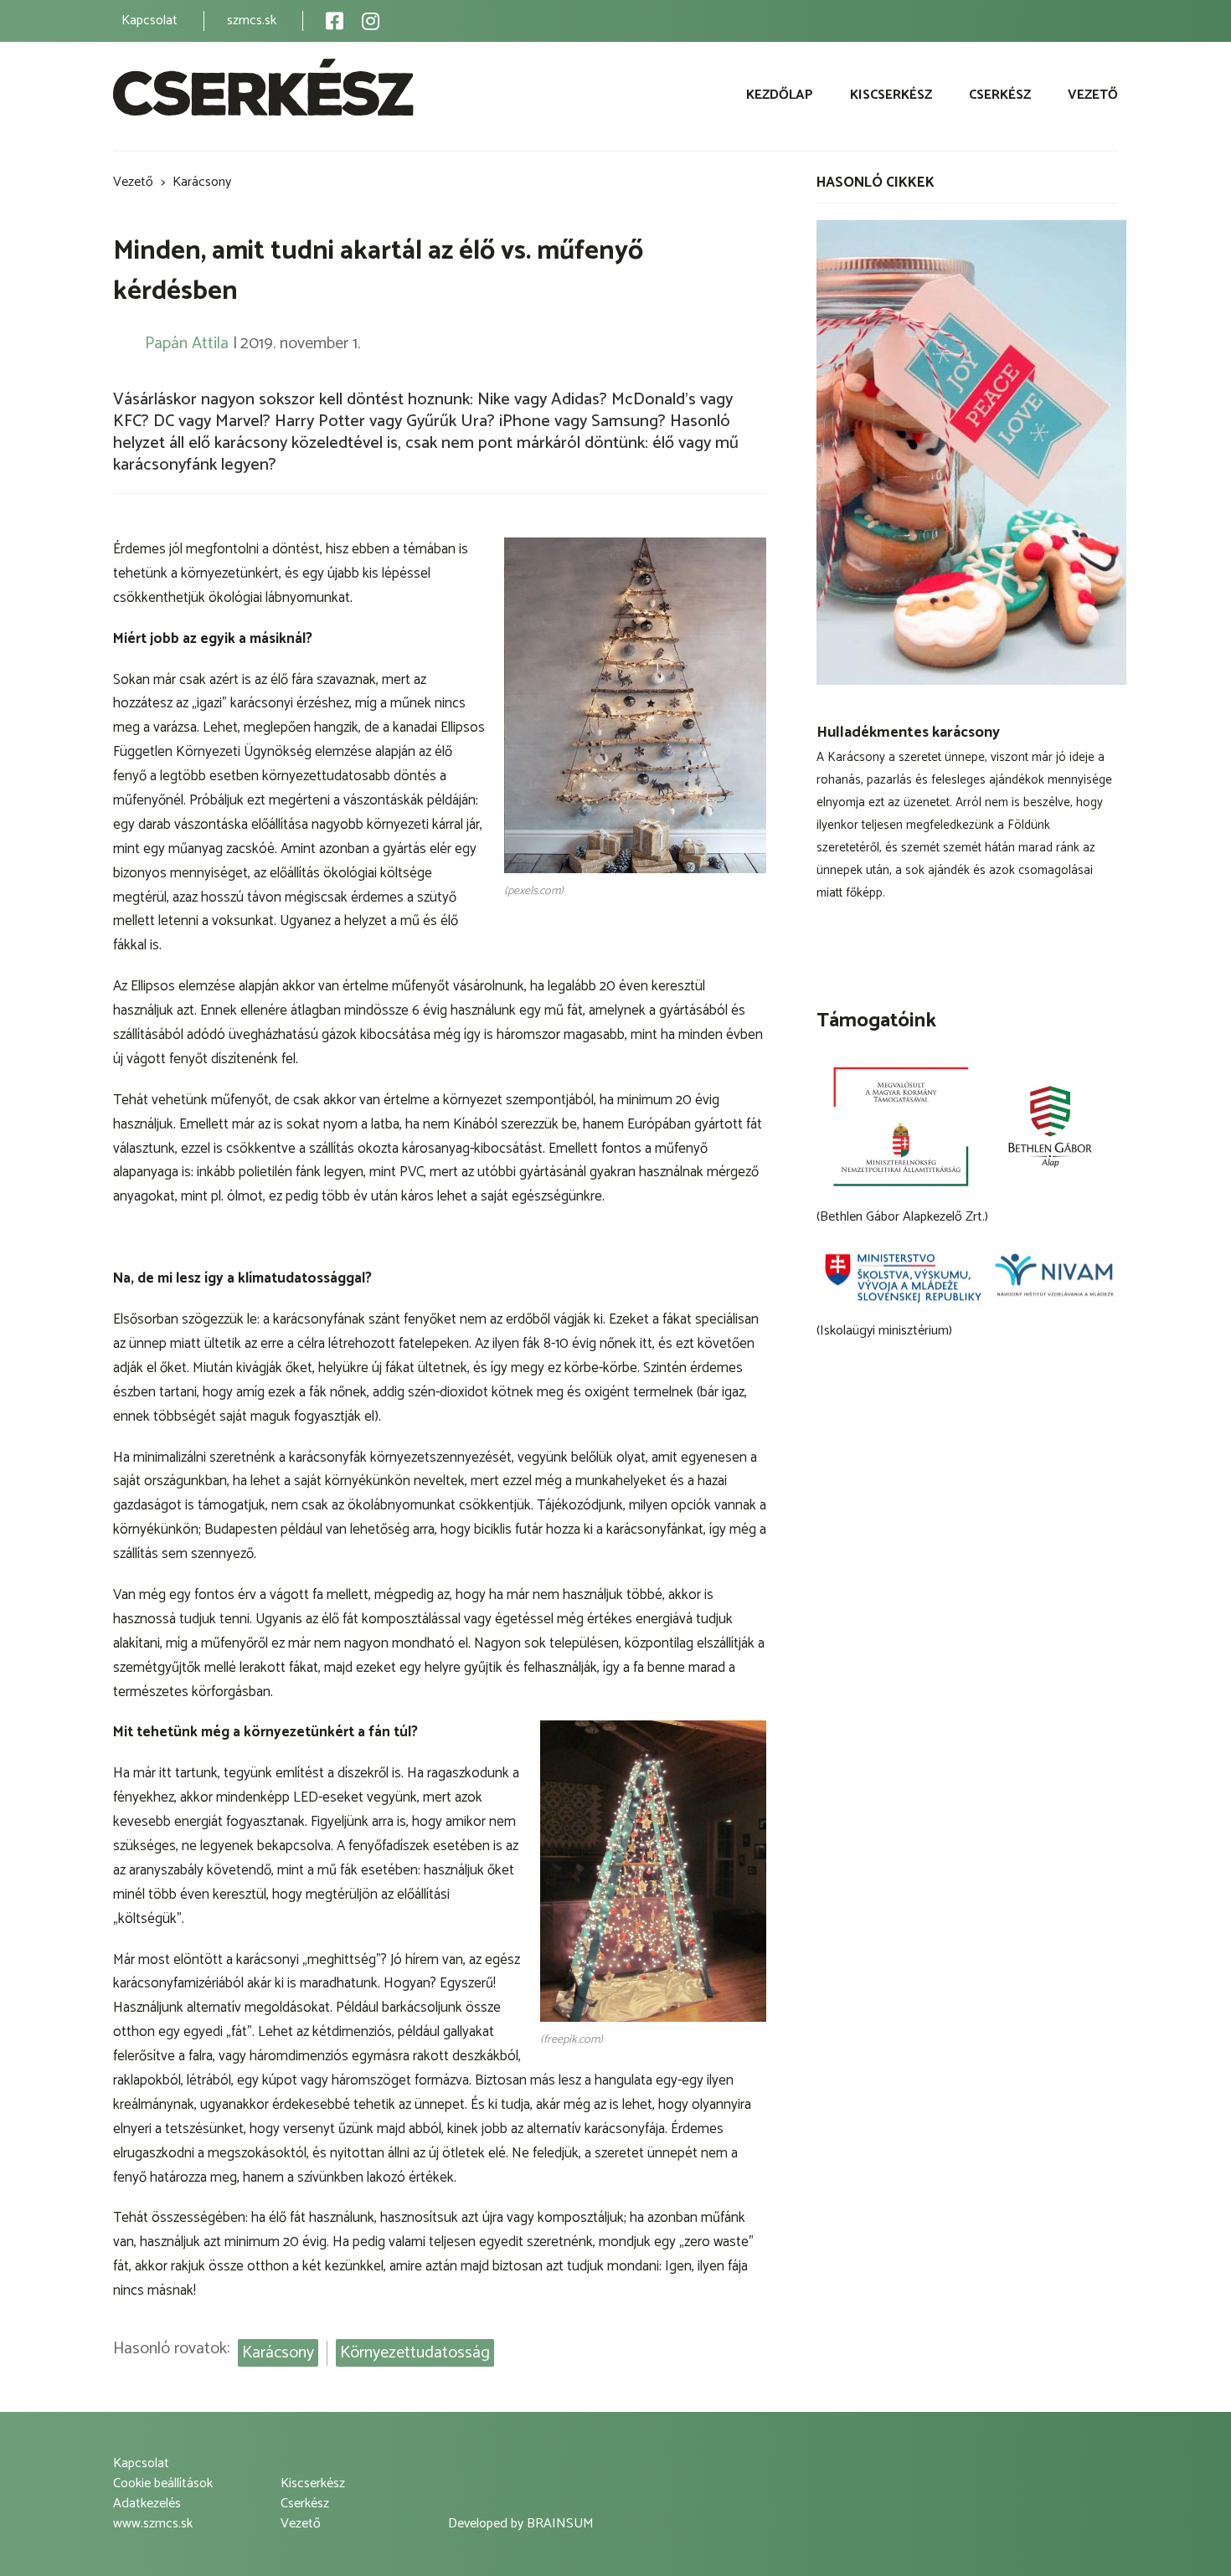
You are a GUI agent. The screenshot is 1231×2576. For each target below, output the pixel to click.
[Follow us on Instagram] (371, 21)
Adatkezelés (147, 2504)
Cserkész (1000, 95)
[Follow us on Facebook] (335, 21)
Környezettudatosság (415, 2353)
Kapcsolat (149, 21)
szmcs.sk (252, 21)
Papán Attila (187, 344)
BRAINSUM (560, 2524)
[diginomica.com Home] (263, 91)
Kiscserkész (891, 95)
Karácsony (202, 182)
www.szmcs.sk (153, 2524)
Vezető (1093, 95)
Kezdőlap (780, 95)
